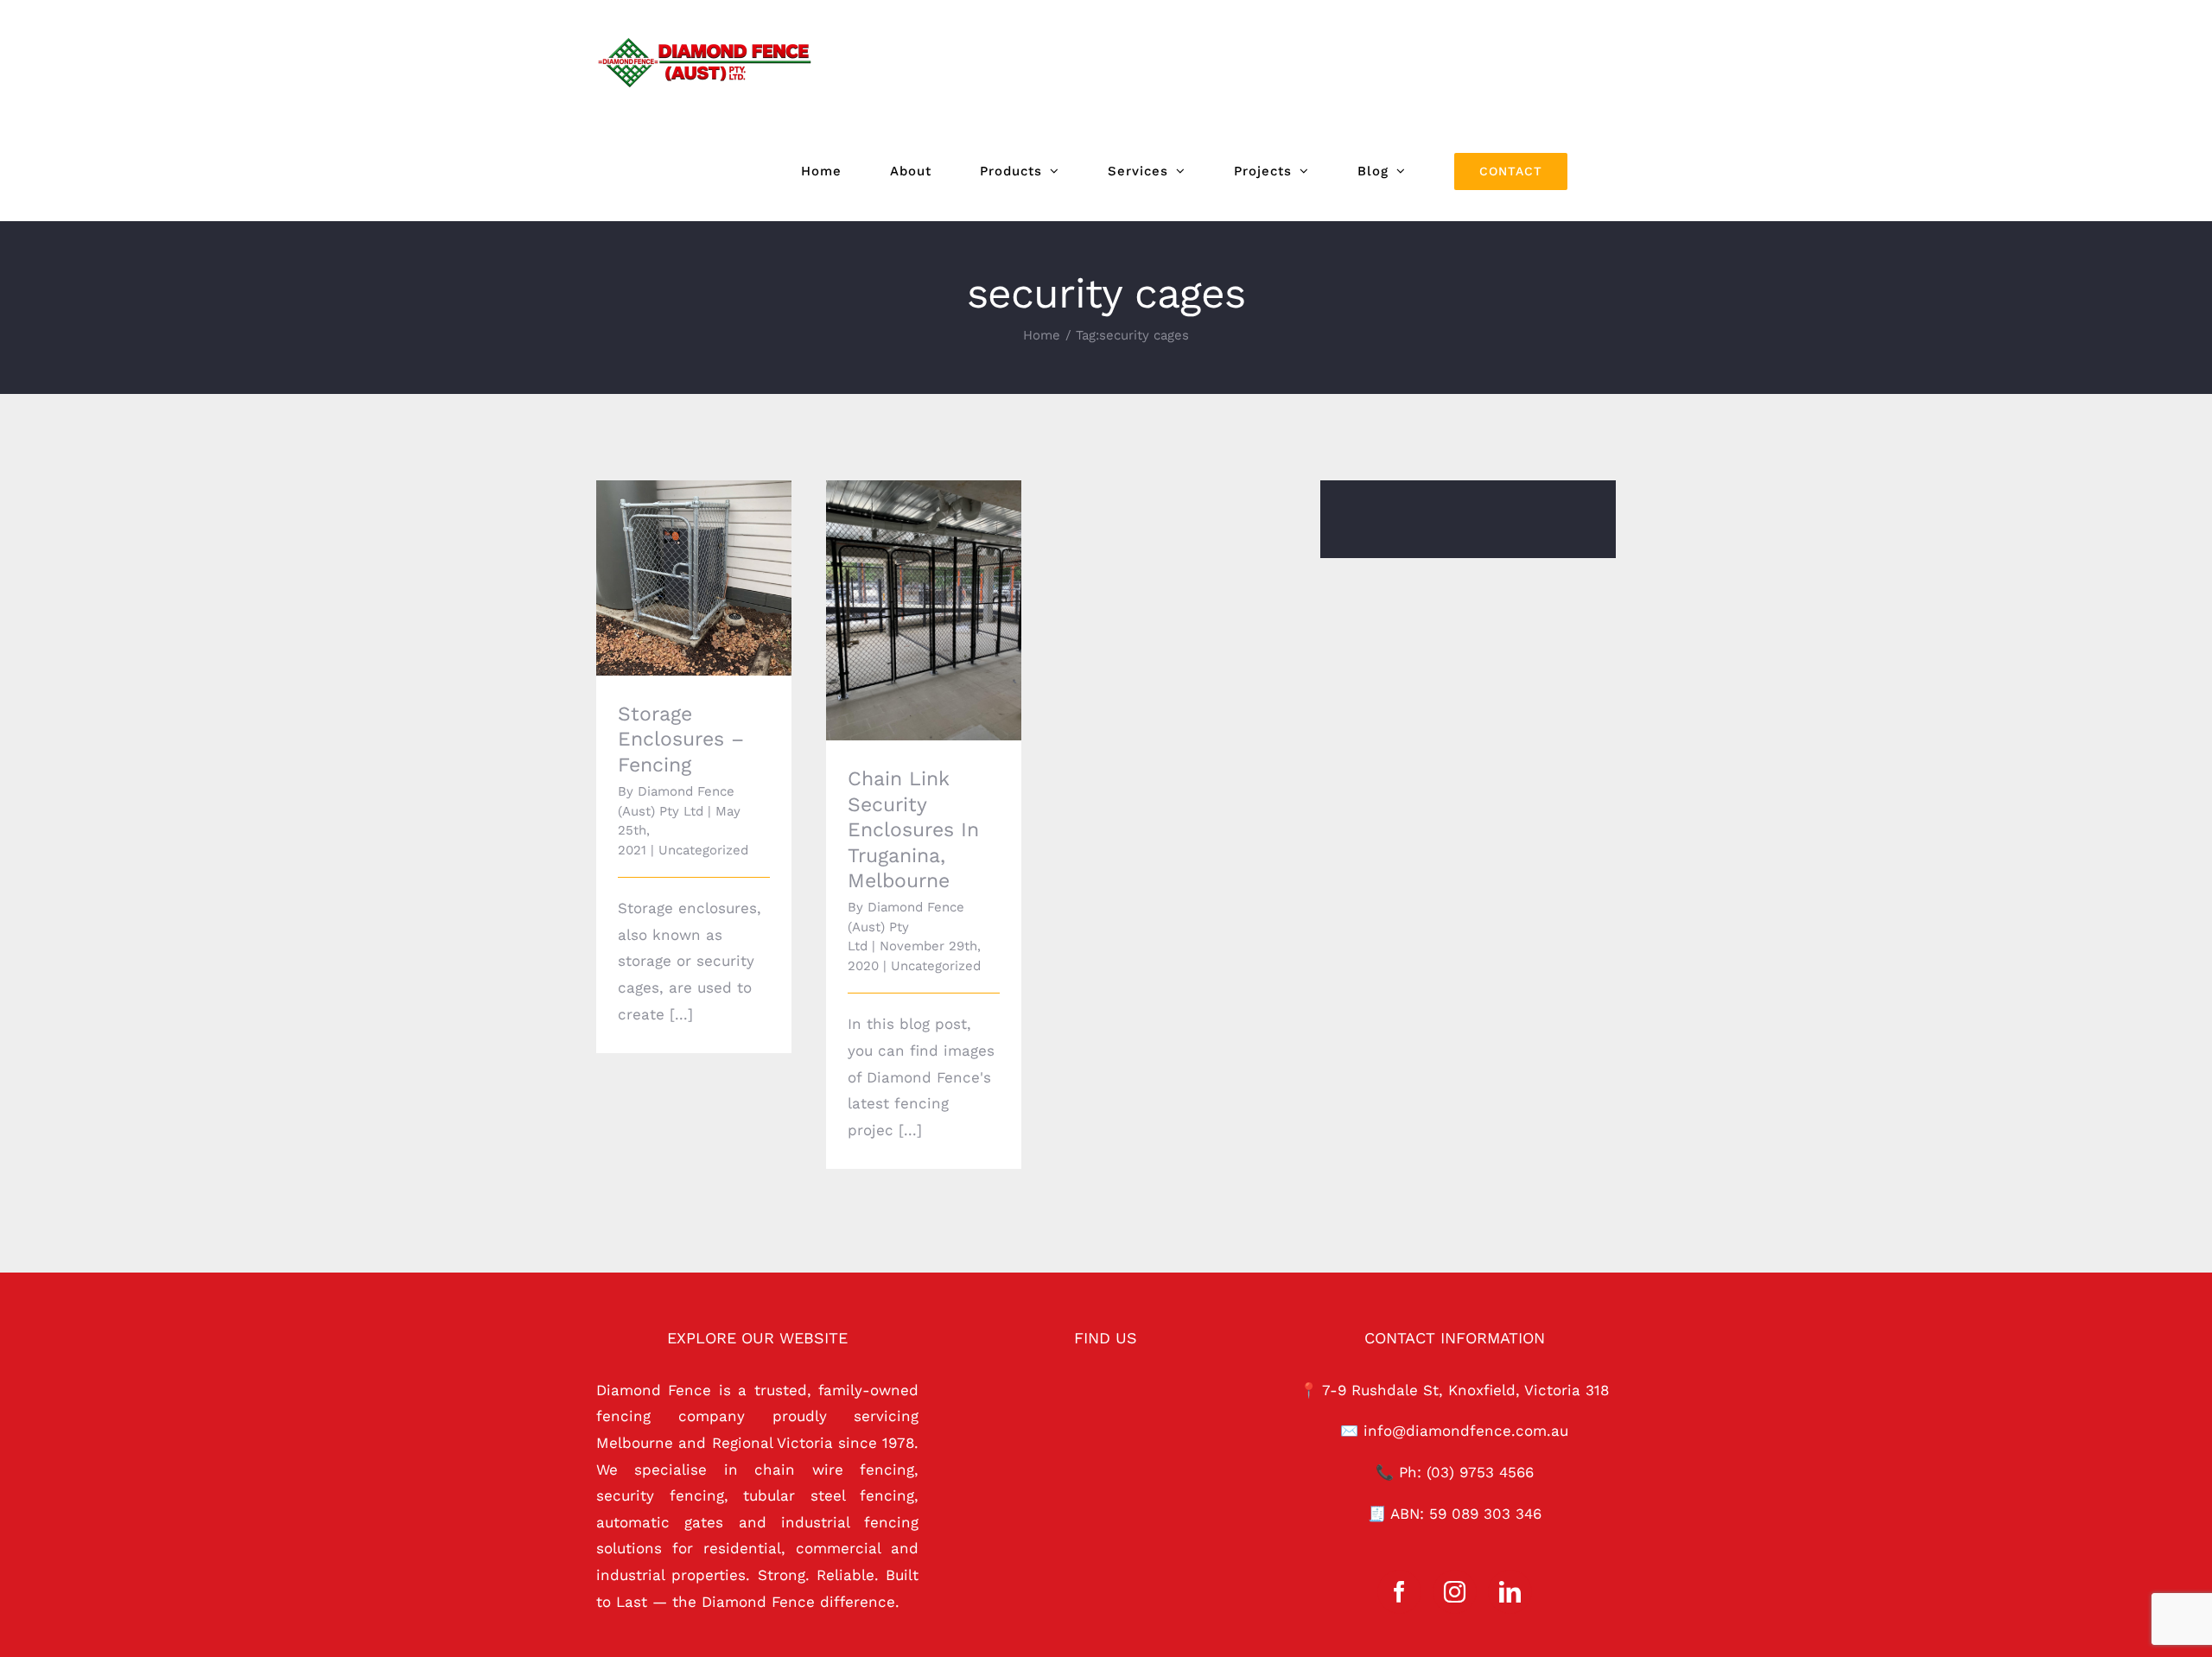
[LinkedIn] (1510, 1592)
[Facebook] (1399, 1592)
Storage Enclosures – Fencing (670, 554)
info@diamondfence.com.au (1466, 1431)
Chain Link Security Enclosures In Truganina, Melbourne (900, 577)
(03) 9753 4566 (1480, 1472)
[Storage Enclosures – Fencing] (694, 578)
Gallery (718, 554)
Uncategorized (703, 850)
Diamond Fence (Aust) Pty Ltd (906, 927)
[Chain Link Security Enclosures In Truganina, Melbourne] (924, 610)
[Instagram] (1455, 1592)
